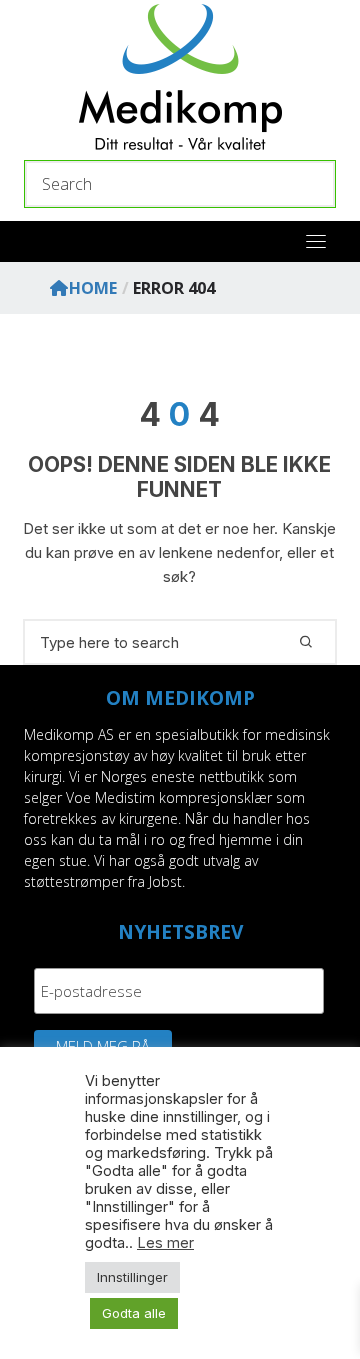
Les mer (165, 1243)
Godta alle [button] (134, 1313)
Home (93, 288)
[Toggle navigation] (316, 241)
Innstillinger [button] (132, 1277)
